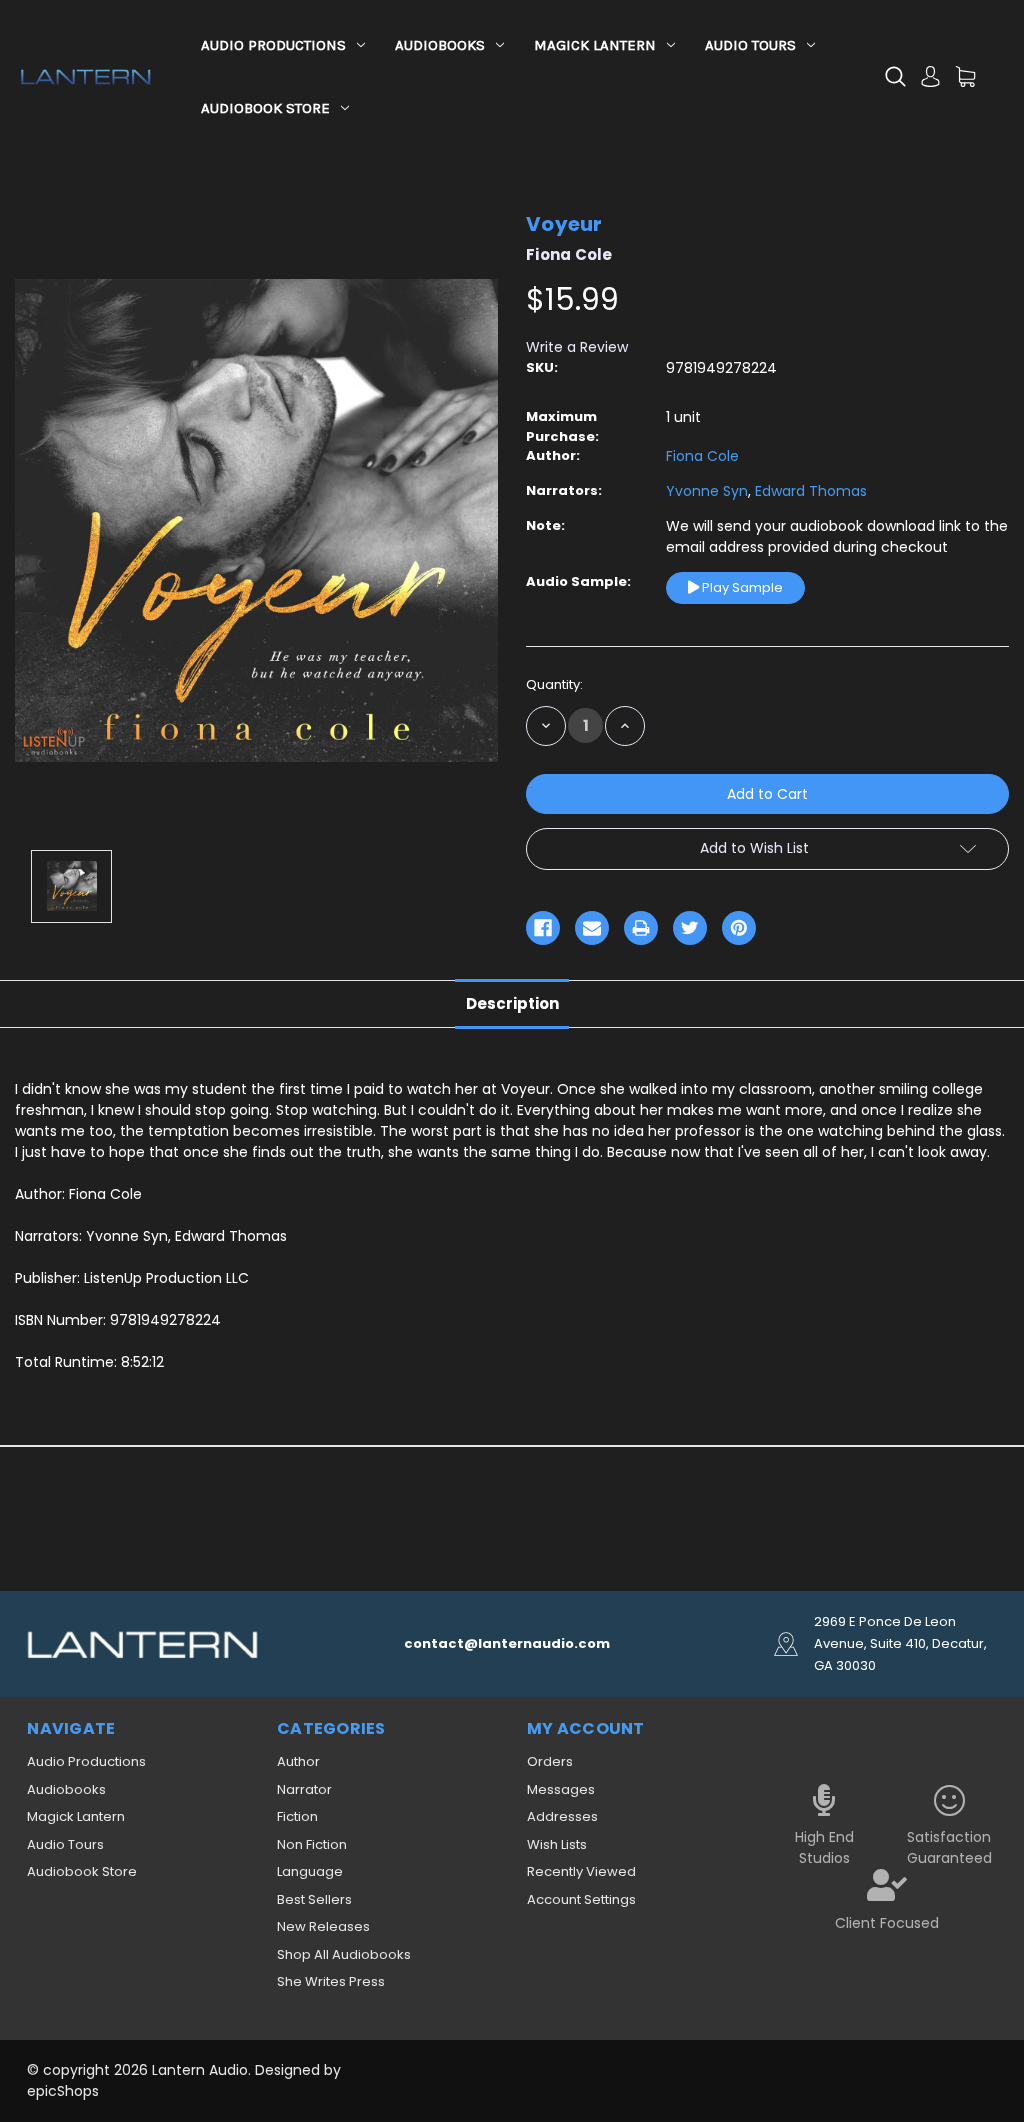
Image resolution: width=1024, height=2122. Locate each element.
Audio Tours (750, 45)
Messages (561, 1789)
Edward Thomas (809, 491)
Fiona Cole (702, 456)
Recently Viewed (581, 1871)
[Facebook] (543, 928)
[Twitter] (690, 928)
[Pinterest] (739, 928)
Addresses (562, 1816)
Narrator (304, 1789)
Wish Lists (557, 1844)
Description (512, 1003)
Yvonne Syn (707, 491)
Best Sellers (314, 1899)
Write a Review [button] (577, 347)
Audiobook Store (265, 108)
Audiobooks (440, 45)
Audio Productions (273, 45)
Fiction (297, 1816)
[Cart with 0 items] (965, 76)
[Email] (592, 928)
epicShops (63, 2091)
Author (298, 1761)
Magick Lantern (595, 45)
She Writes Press (331, 1981)
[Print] (641, 928)
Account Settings (581, 1899)
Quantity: (554, 684)
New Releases (323, 1926)
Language (310, 1871)
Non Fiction (312, 1844)
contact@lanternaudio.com (507, 1643)
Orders (550, 1761)
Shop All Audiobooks (344, 1954)
